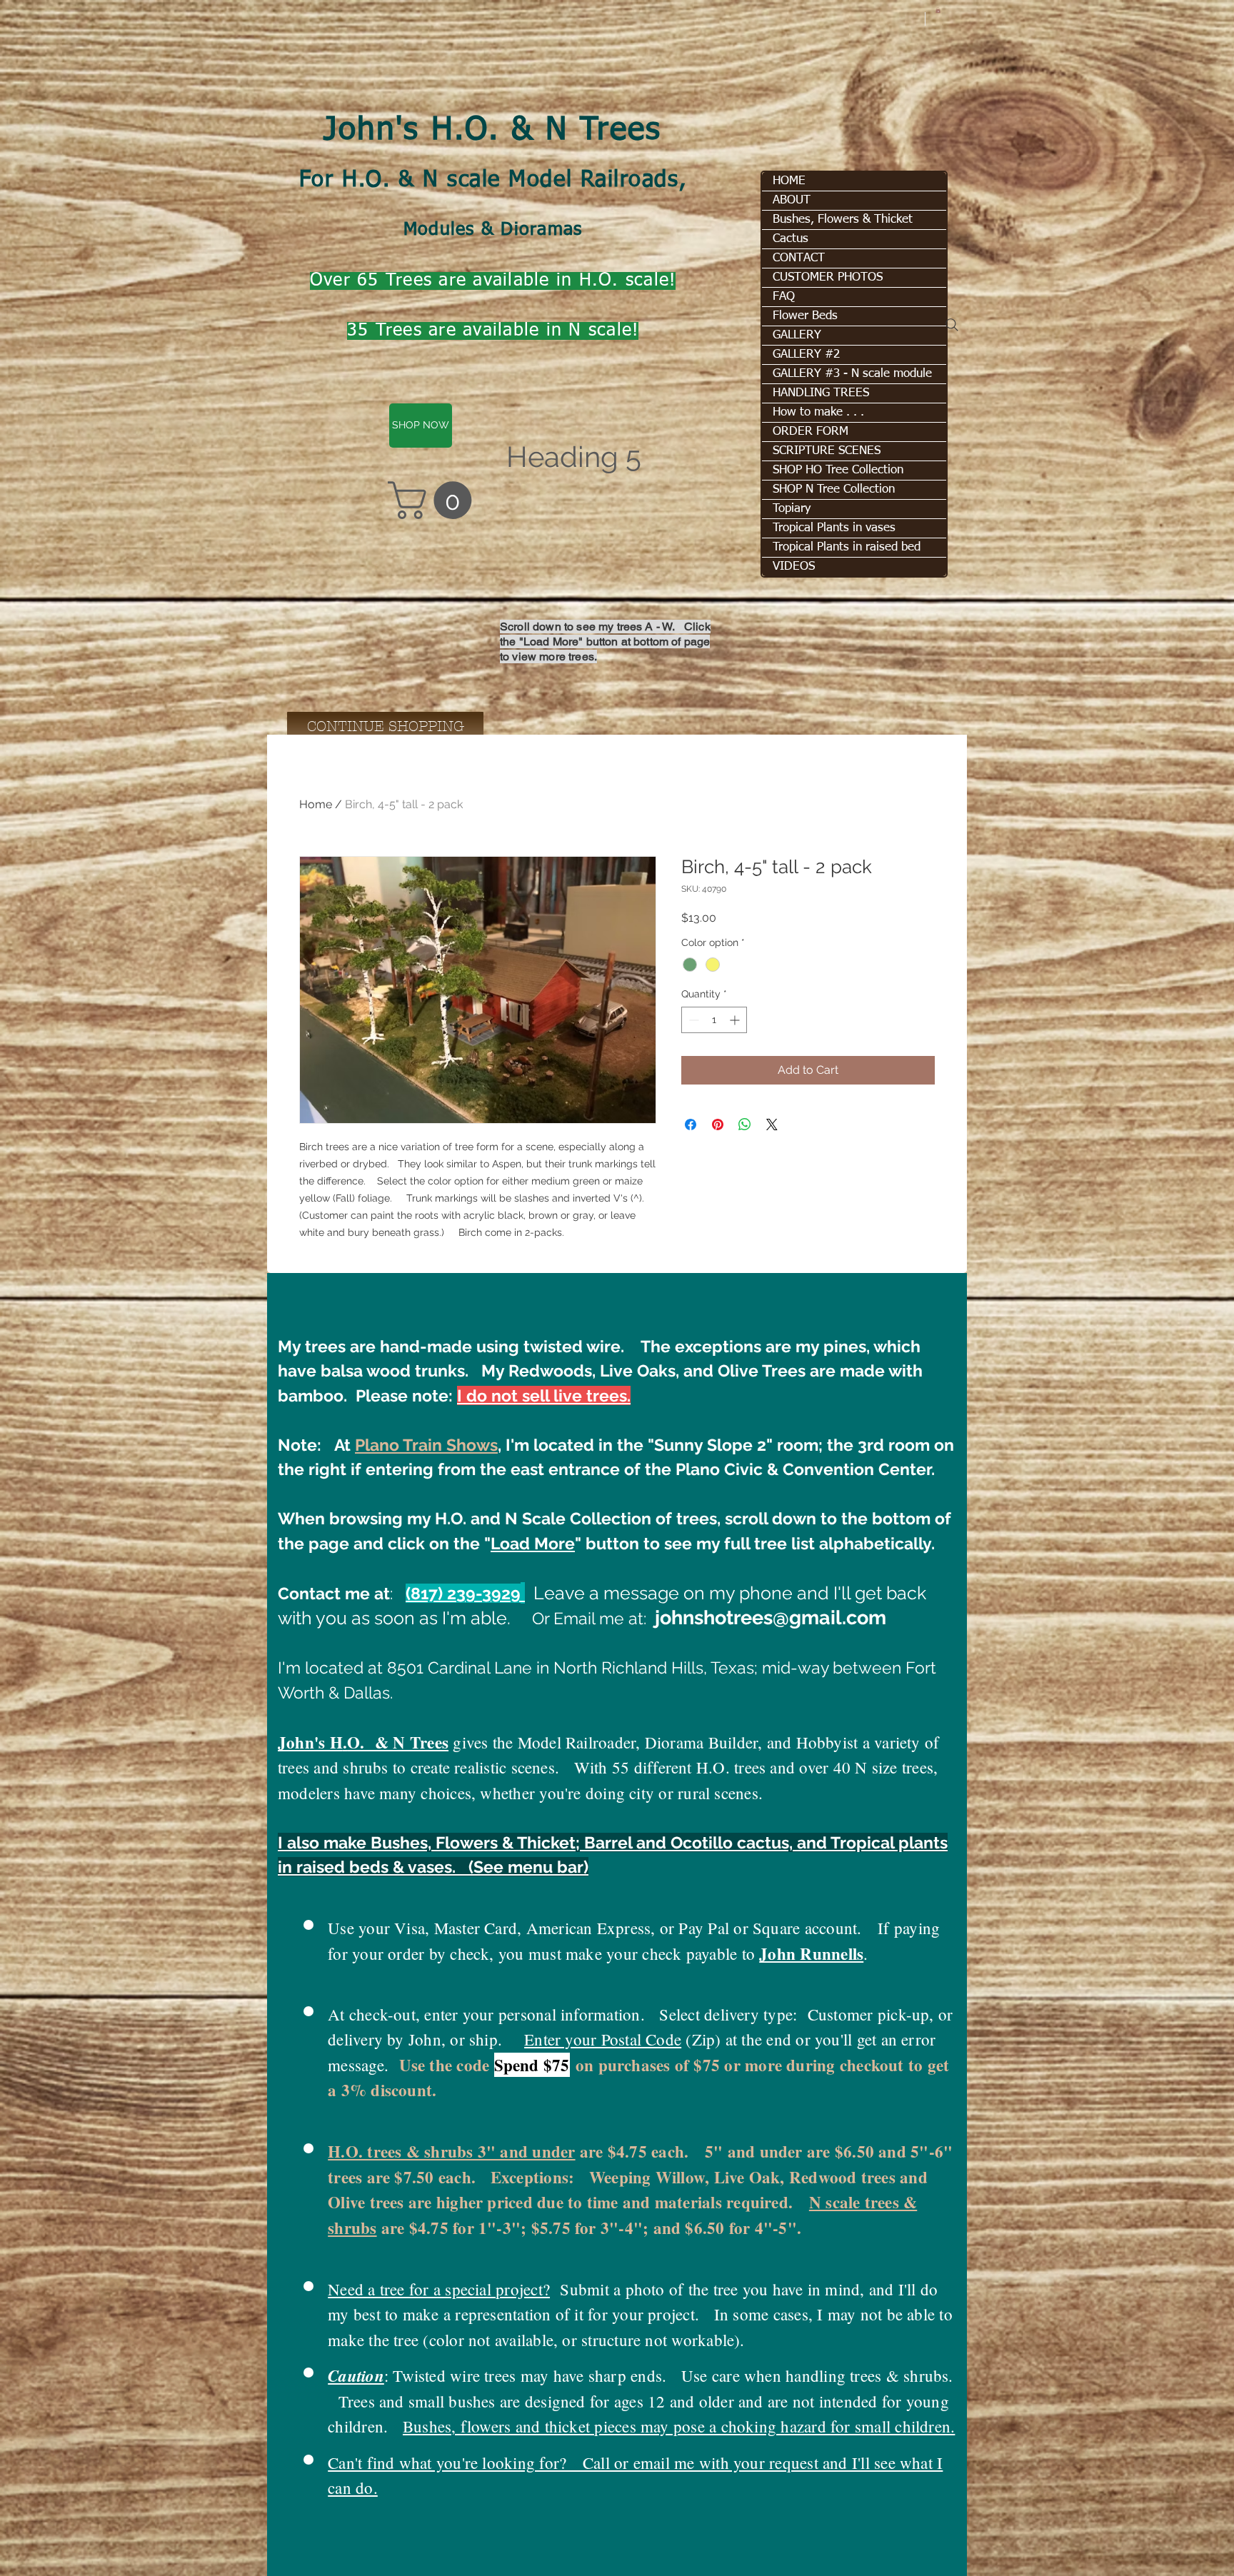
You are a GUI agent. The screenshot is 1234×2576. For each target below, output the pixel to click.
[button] (938, 10)
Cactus (791, 239)
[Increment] (736, 1020)
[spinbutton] (714, 1020)
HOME (789, 181)
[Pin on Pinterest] (718, 1125)
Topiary (792, 509)
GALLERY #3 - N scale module (852, 374)
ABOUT (792, 200)
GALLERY (797, 335)
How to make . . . (818, 412)
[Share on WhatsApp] (745, 1125)
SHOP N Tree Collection (834, 489)
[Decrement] (692, 1020)
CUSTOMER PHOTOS (828, 277)
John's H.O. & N (451, 131)
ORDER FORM (811, 432)
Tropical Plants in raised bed (847, 547)
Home (316, 804)
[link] (434, 500)
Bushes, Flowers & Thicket (843, 220)
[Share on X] (772, 1125)
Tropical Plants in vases (834, 528)
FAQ (784, 297)
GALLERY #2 (806, 354)
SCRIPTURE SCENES (827, 451)
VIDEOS (794, 567)
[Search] (952, 325)
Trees (621, 131)
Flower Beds (805, 316)
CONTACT (799, 258)
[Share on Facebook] (691, 1125)
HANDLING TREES (821, 393)
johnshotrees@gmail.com (771, 1617)
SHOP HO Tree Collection (838, 470)
